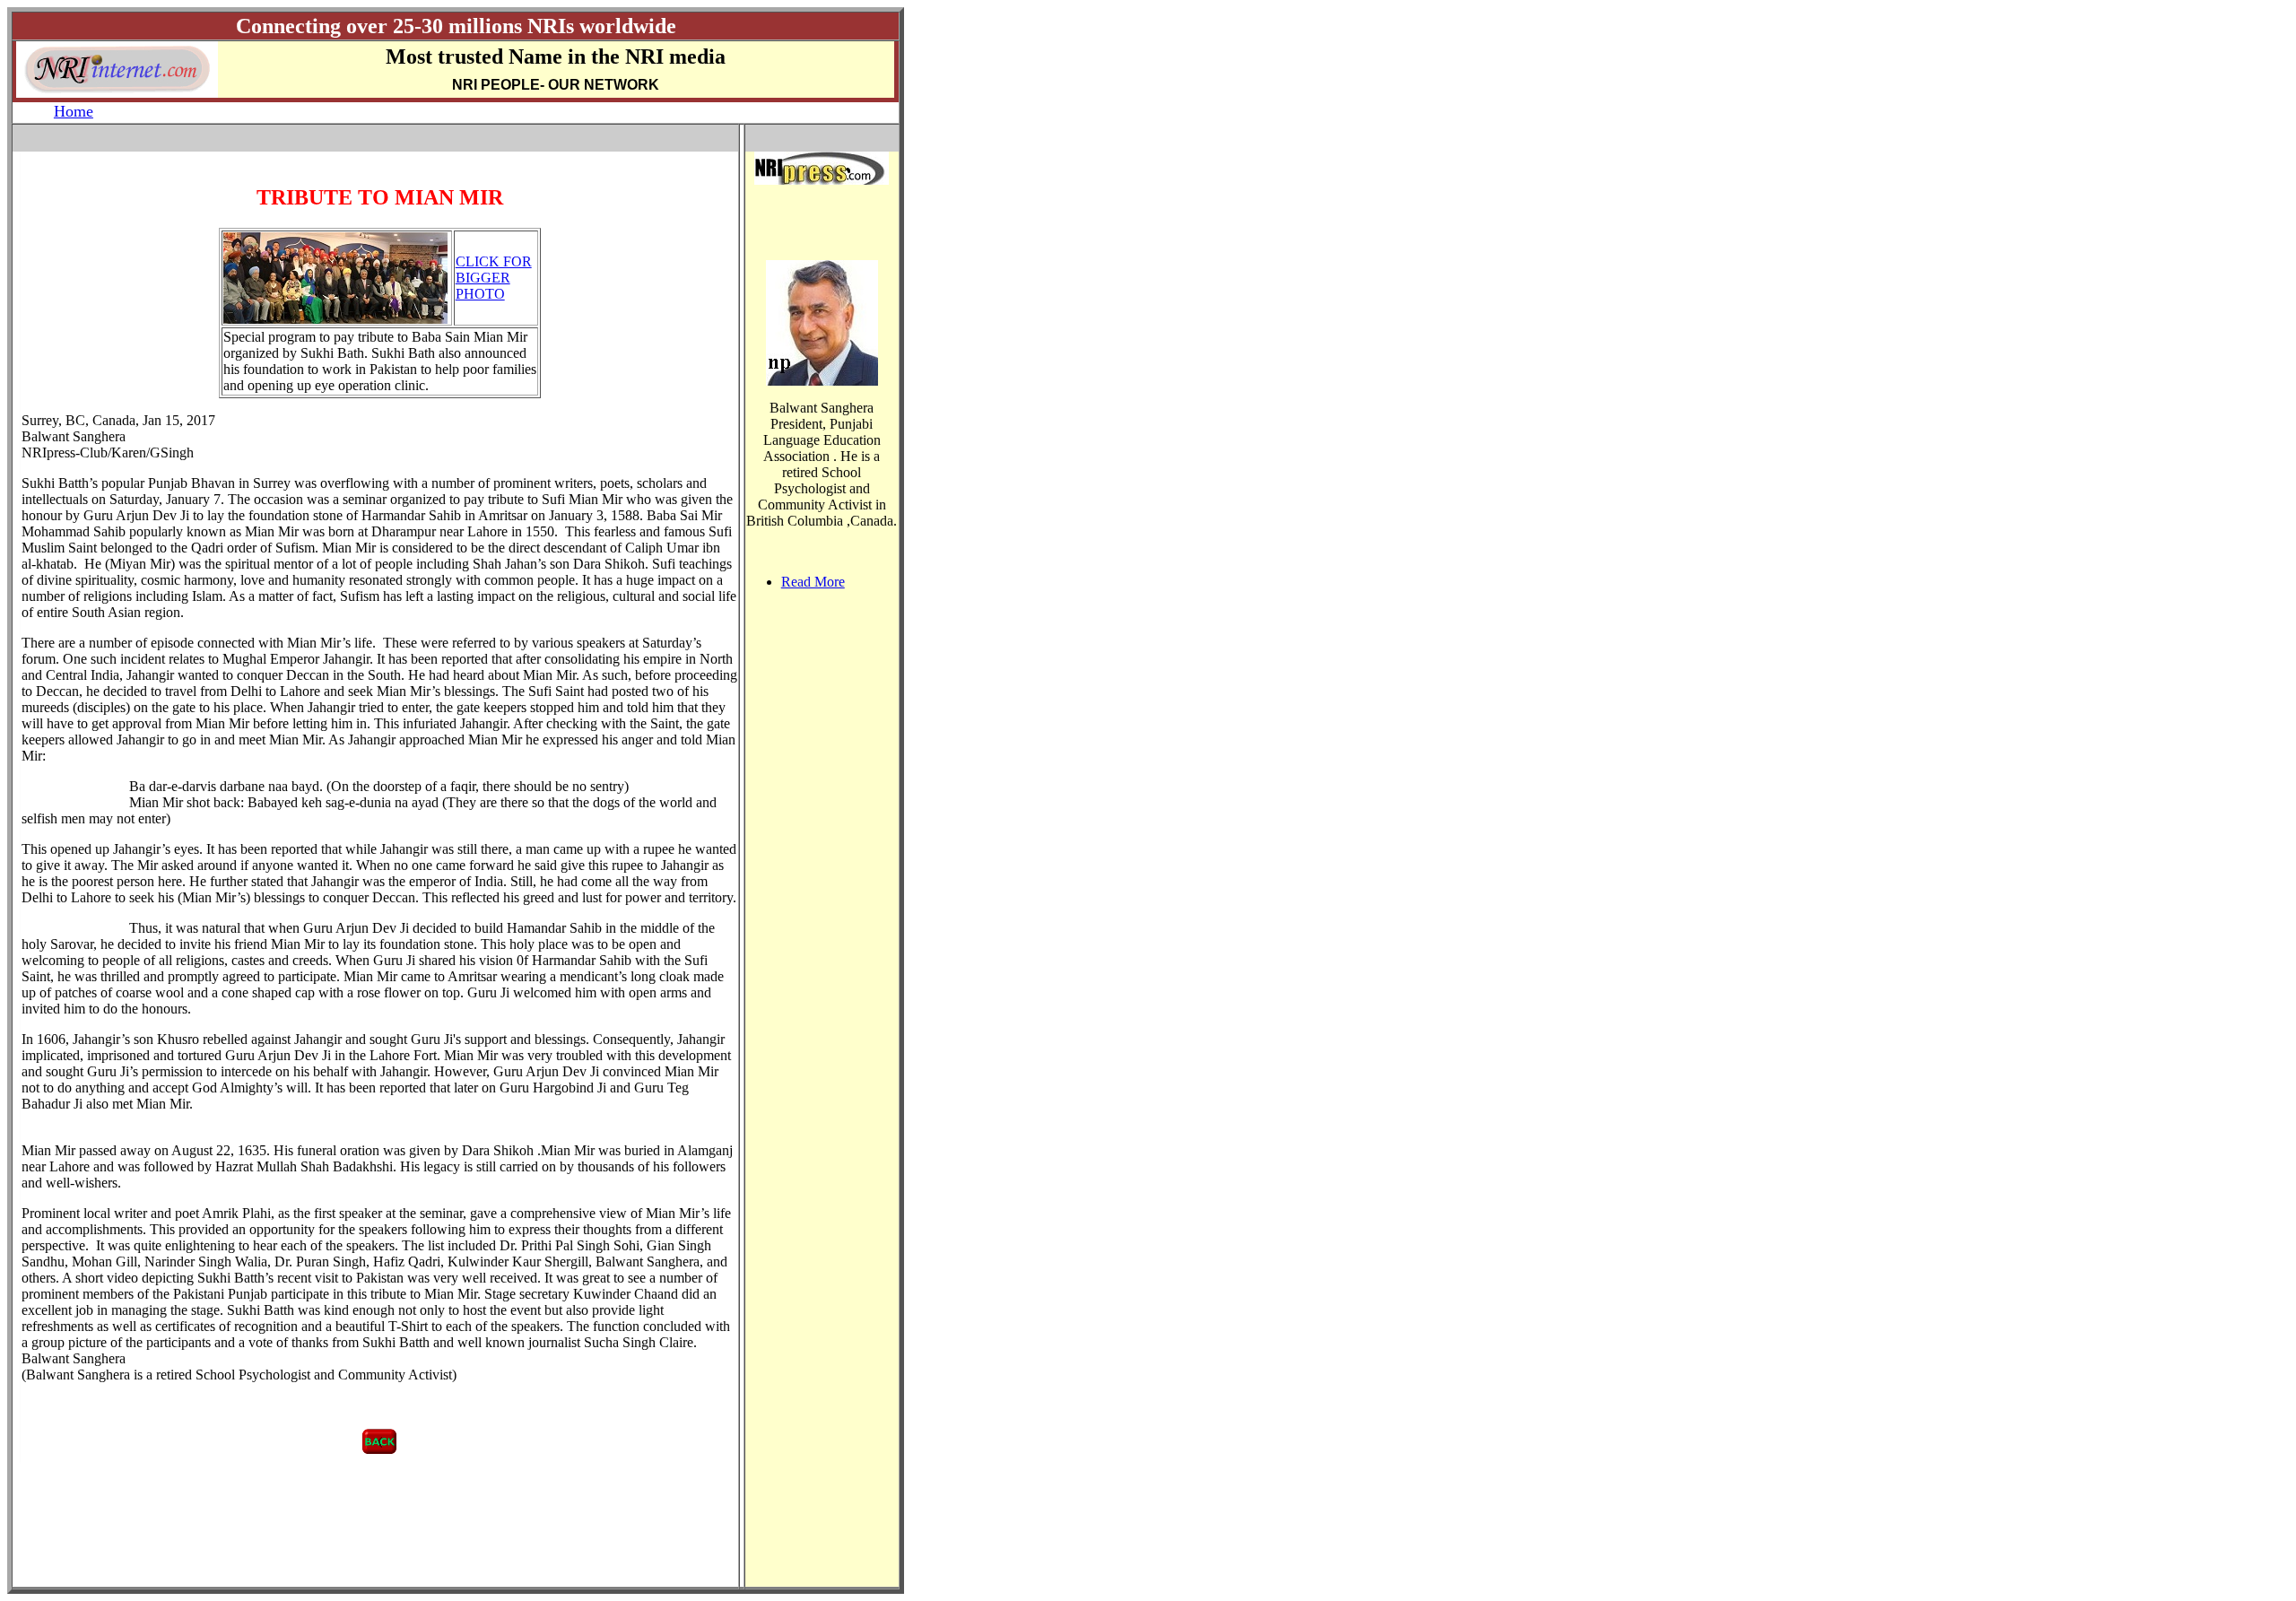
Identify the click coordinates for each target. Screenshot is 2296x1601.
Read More (813, 582)
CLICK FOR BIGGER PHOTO (494, 278)
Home (74, 111)
